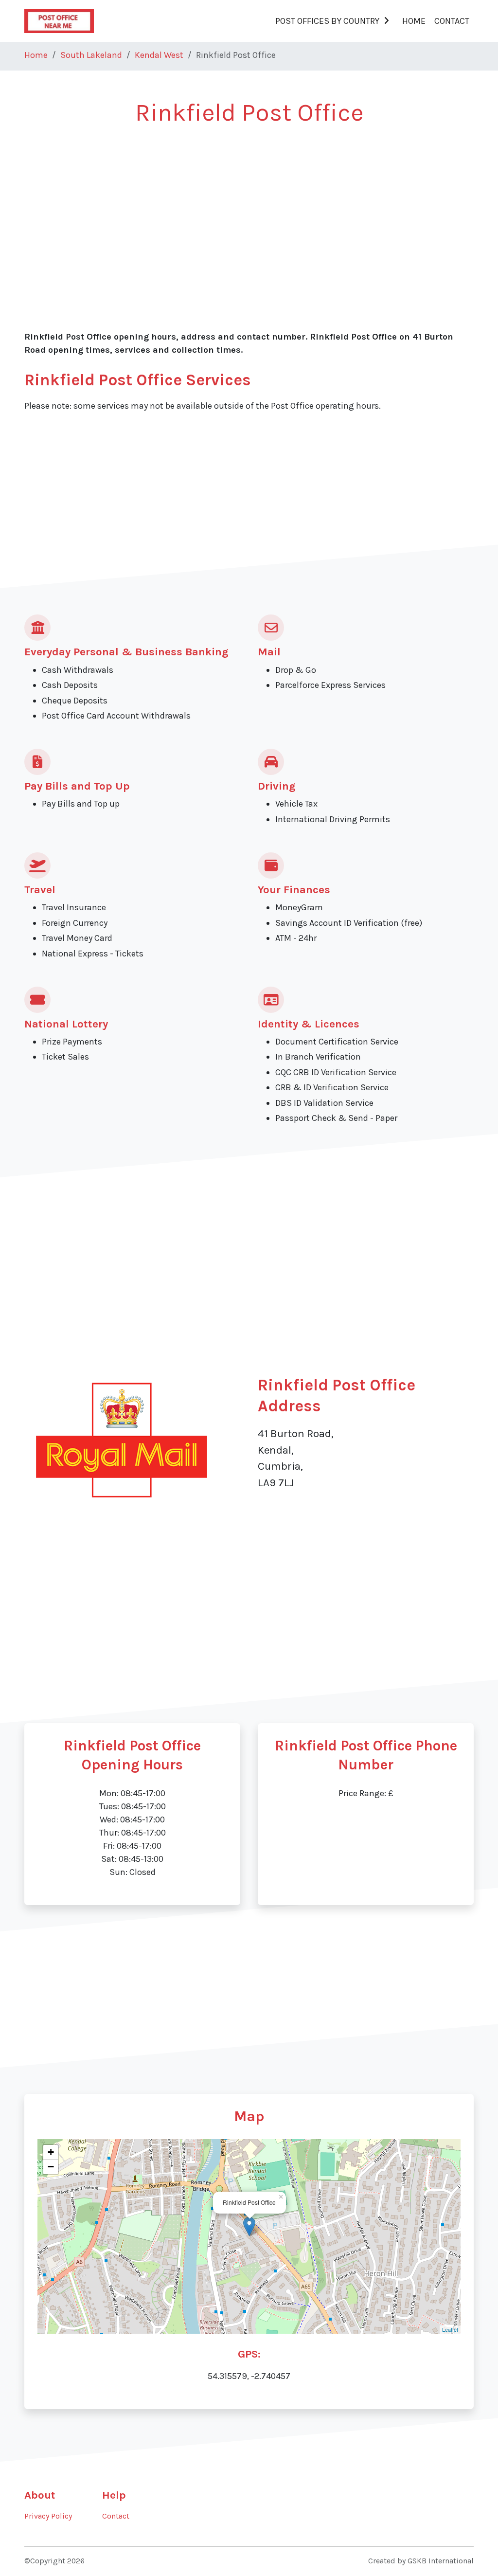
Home (414, 21)
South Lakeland (91, 55)
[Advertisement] (249, 210)
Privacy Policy (48, 2516)
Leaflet (450, 2329)
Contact (452, 21)
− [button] (51, 2167)
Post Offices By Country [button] (327, 21)
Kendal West (159, 55)
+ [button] (51, 2152)
